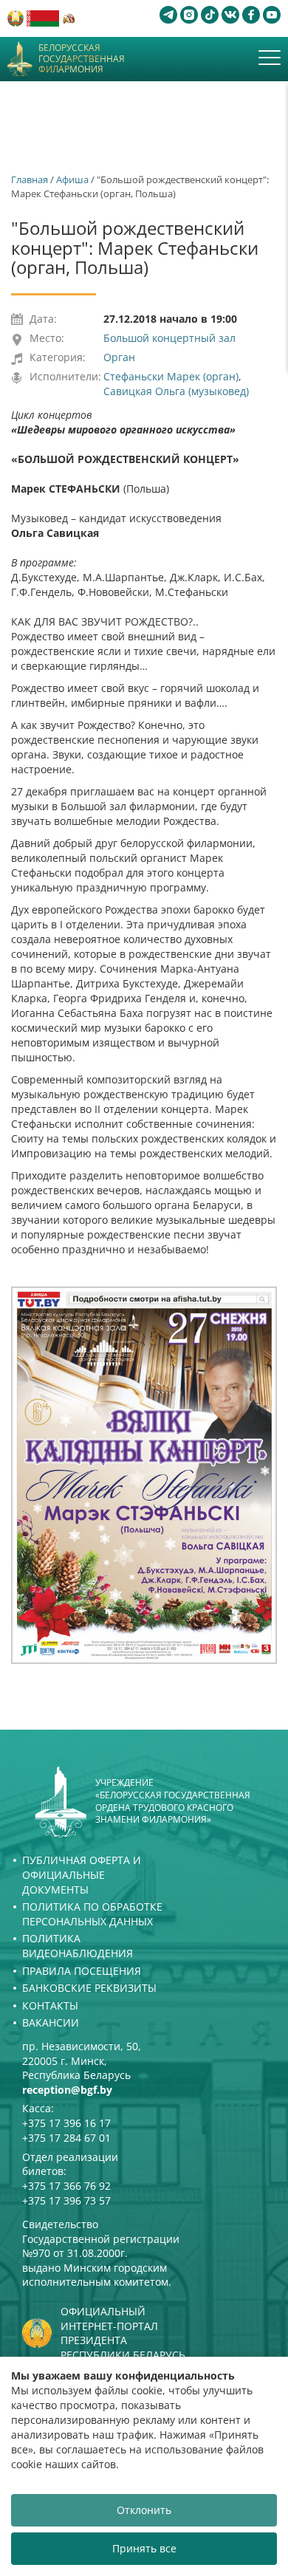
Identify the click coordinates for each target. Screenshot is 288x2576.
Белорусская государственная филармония (82, 59)
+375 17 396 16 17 (66, 2123)
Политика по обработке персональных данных (92, 1914)
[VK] (230, 15)
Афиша (72, 179)
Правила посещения (82, 1971)
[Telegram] (168, 15)
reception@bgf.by (67, 2090)
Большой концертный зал (169, 338)
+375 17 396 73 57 (66, 2200)
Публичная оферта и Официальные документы (82, 1874)
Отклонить (144, 2510)
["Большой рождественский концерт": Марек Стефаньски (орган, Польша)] (144, 1476)
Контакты (50, 2005)
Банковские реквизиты (89, 1988)
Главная (30, 179)
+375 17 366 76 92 (66, 2186)
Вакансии (51, 2022)
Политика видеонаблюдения (78, 1946)
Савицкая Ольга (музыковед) (176, 391)
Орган (119, 357)
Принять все (144, 2548)
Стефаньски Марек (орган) (171, 376)
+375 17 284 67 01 (66, 2138)
